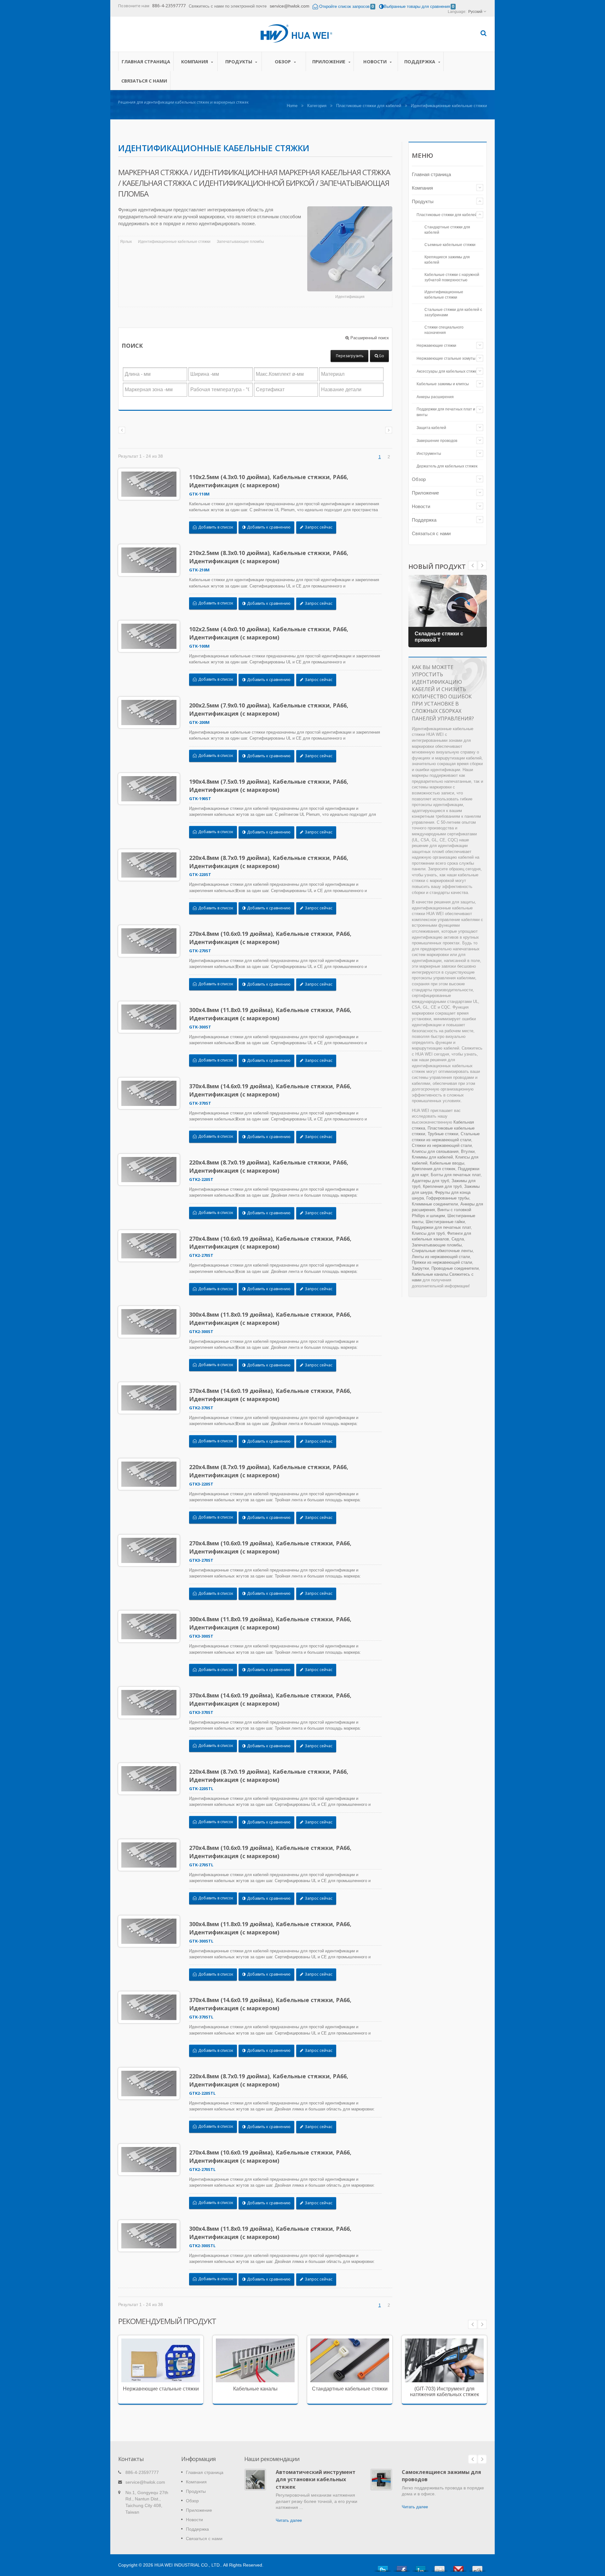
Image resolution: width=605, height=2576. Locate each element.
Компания (195, 62)
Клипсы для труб (428, 1233)
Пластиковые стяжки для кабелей (369, 106)
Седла (458, 1239)
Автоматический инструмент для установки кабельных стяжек (316, 2479)
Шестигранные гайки (445, 1222)
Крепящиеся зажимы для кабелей (447, 260)
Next (473, 565)
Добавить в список (215, 527)
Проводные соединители (455, 1268)
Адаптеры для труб (430, 1181)
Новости (376, 62)
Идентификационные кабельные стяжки (174, 242)
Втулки (468, 1151)
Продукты (239, 62)
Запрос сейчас (318, 527)
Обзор (283, 62)
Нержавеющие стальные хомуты (446, 358)
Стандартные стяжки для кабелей (447, 230)
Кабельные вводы (447, 1163)
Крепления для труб (442, 1186)
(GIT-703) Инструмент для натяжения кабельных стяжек (444, 2392)
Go (381, 356)
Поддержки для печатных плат (441, 1227)
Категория (317, 106)
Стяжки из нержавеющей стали (442, 1145)
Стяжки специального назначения (444, 330)
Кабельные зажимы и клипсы (443, 384)
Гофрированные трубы (448, 1198)
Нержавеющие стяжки (436, 346)
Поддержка (420, 62)
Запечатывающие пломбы (240, 242)
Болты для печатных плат (456, 1175)
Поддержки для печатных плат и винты (446, 412)
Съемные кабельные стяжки (450, 245)
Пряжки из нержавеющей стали (442, 1262)
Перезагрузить (350, 356)
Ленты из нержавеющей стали (441, 1257)
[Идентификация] (350, 249)
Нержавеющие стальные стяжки (156, 2364)
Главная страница (146, 62)
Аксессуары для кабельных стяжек (448, 371)
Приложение (329, 62)
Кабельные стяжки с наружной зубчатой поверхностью (452, 277)
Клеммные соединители (435, 1204)
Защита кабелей (431, 428)
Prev (482, 565)
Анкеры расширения (435, 397)
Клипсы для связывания (435, 1151)
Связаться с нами (144, 81)
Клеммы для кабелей (432, 1157)
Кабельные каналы (430, 1274)
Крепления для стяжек (434, 1169)
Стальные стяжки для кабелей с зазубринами (453, 312)
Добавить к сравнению (268, 527)
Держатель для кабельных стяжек (447, 466)
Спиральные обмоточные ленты (442, 1251)
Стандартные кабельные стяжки (350, 2389)
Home (292, 106)
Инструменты (429, 454)
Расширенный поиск (369, 338)
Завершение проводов (437, 441)
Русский (475, 12)
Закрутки (420, 1268)
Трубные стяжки (443, 1134)
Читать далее (156, 2386)
